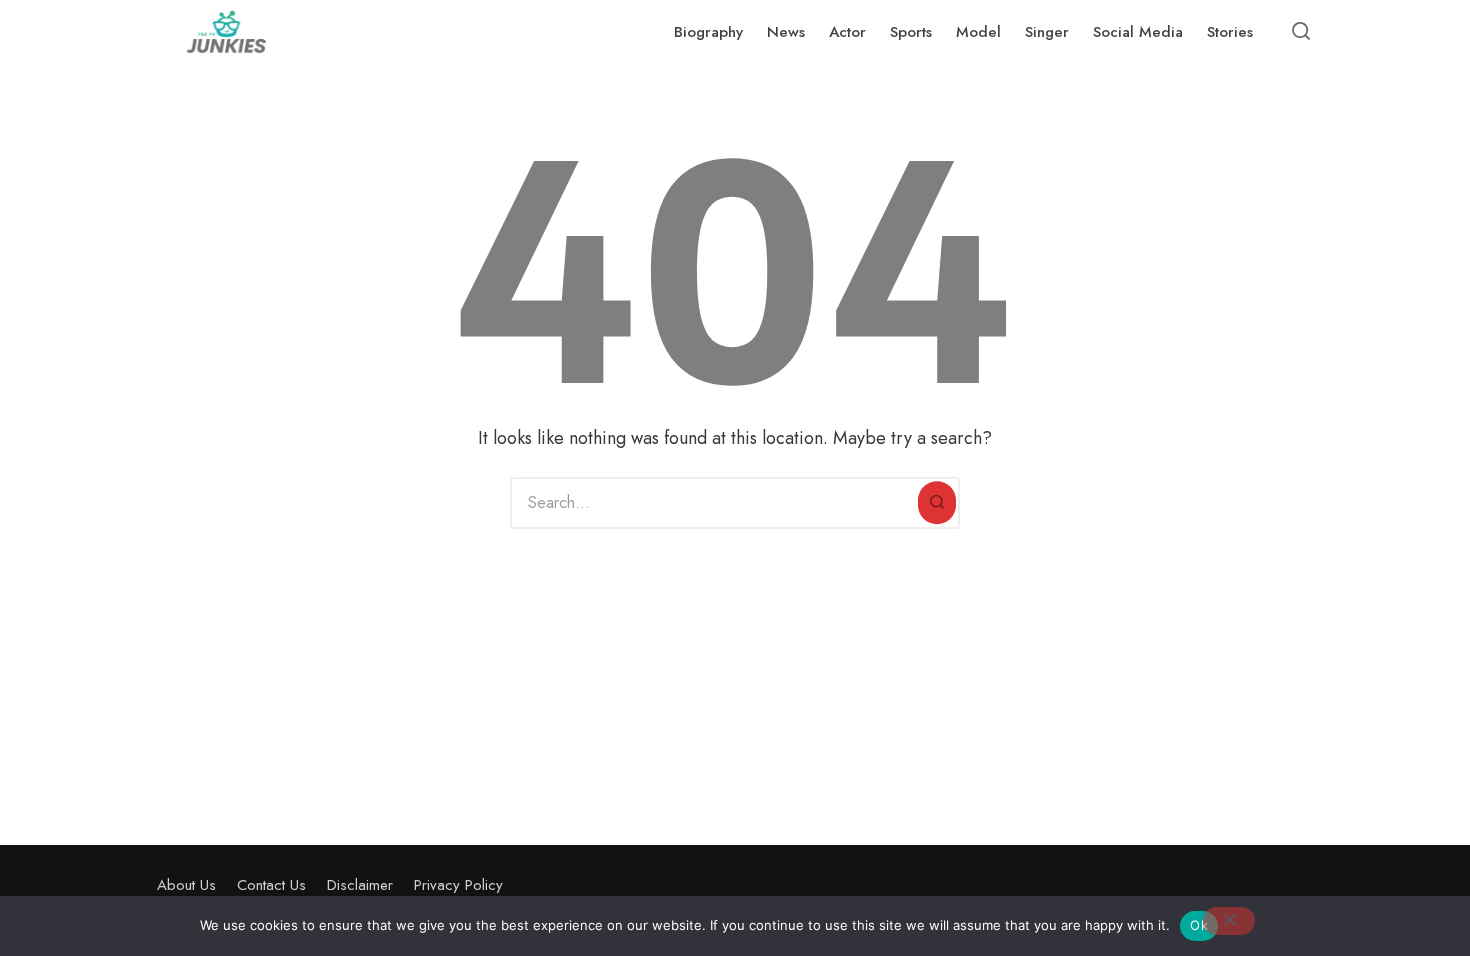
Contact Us (271, 885)
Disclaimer (360, 885)
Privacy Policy (458, 885)
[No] (1229, 921)
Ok (1199, 925)
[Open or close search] (1301, 32)
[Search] (937, 503)
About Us (186, 885)
